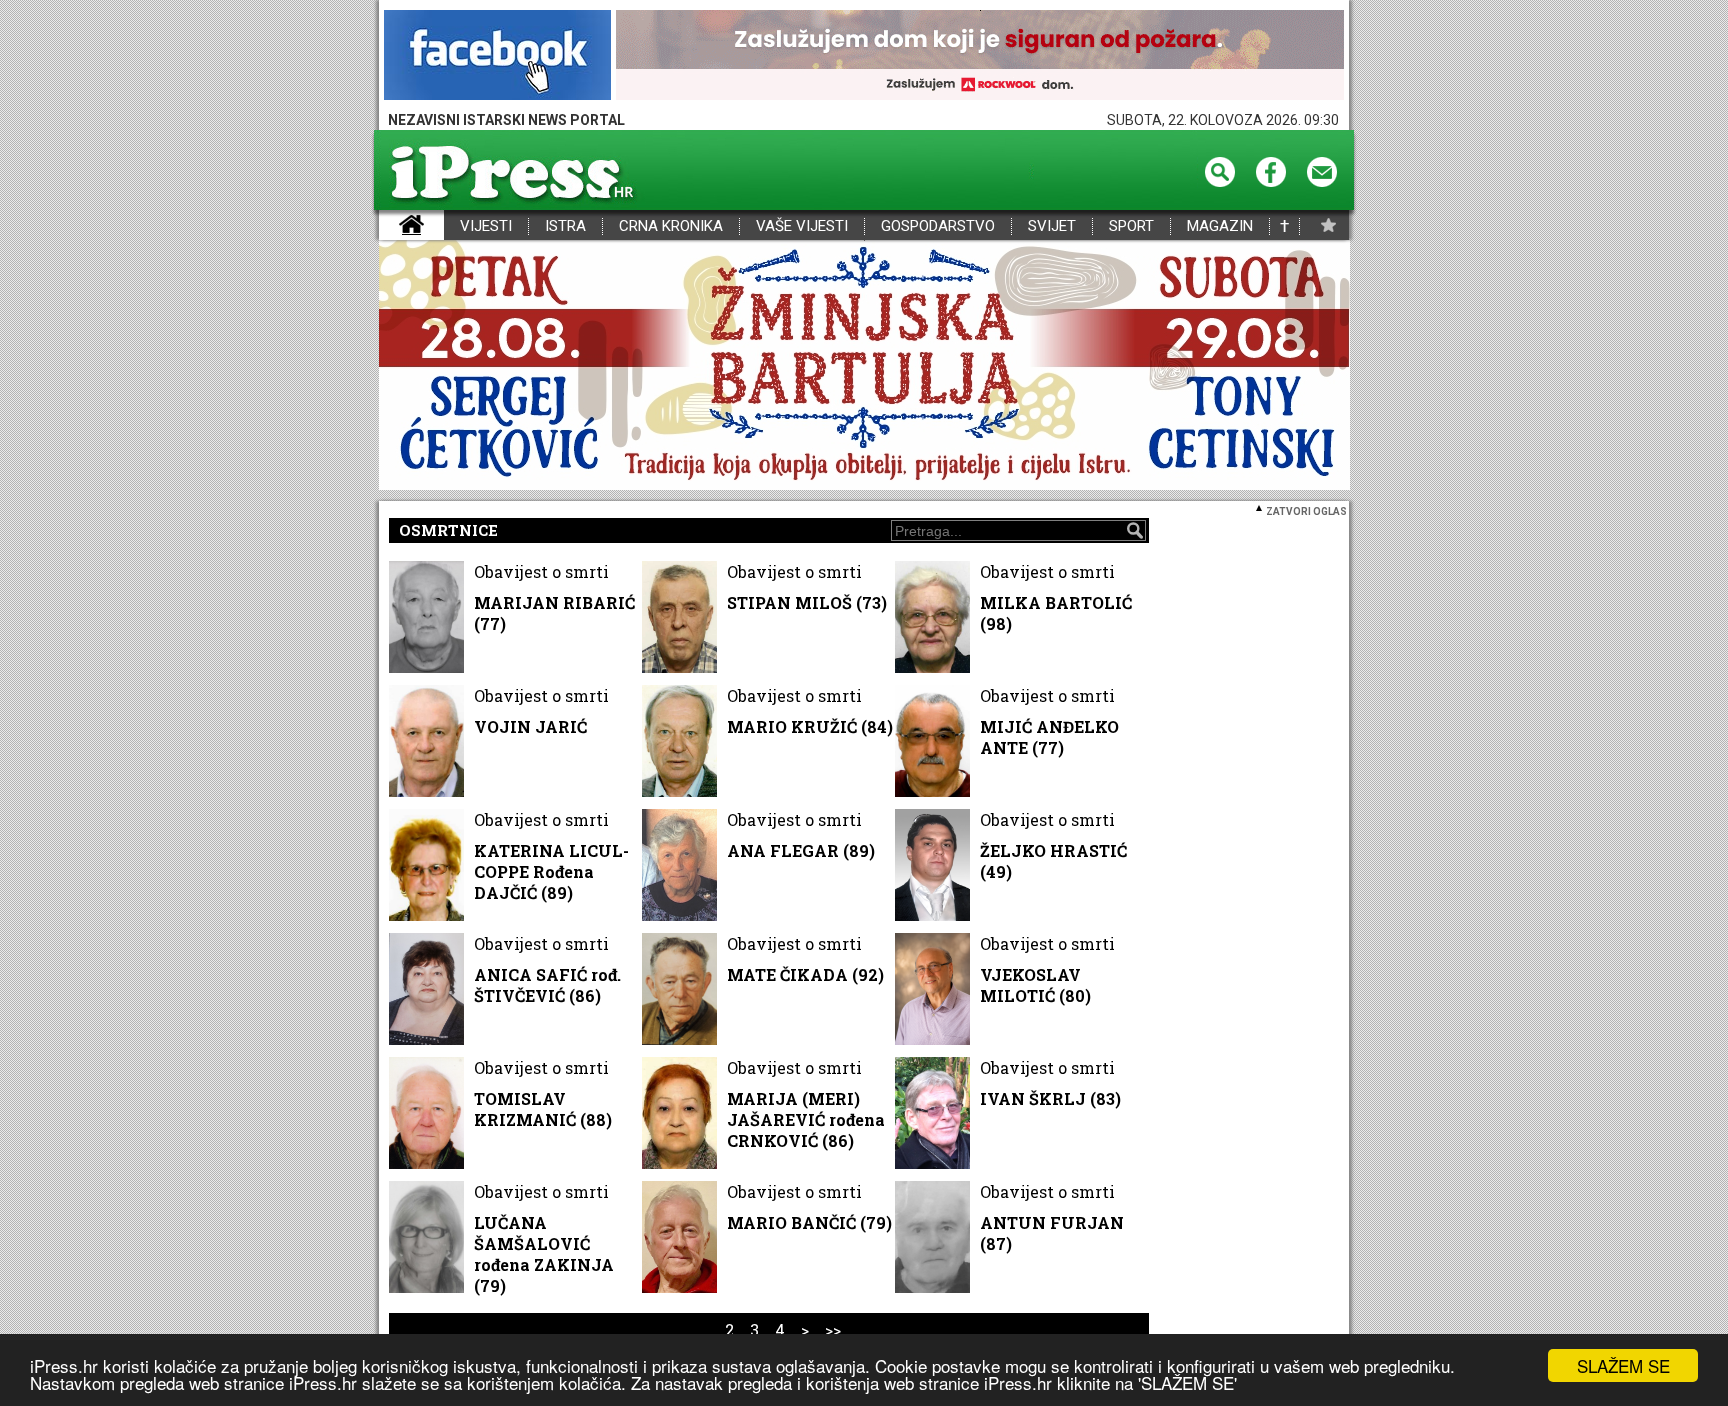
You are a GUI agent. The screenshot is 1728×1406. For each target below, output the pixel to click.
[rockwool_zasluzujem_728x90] (980, 56)
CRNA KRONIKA (671, 226)
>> (833, 1329)
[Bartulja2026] (864, 366)
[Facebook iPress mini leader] (497, 56)
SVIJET (1052, 226)
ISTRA (565, 226)
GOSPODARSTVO (938, 226)
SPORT (1131, 226)
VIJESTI (486, 226)
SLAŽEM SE (1623, 1365)
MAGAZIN (1220, 226)
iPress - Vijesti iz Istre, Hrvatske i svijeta (391, 226)
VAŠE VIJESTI (802, 226)
